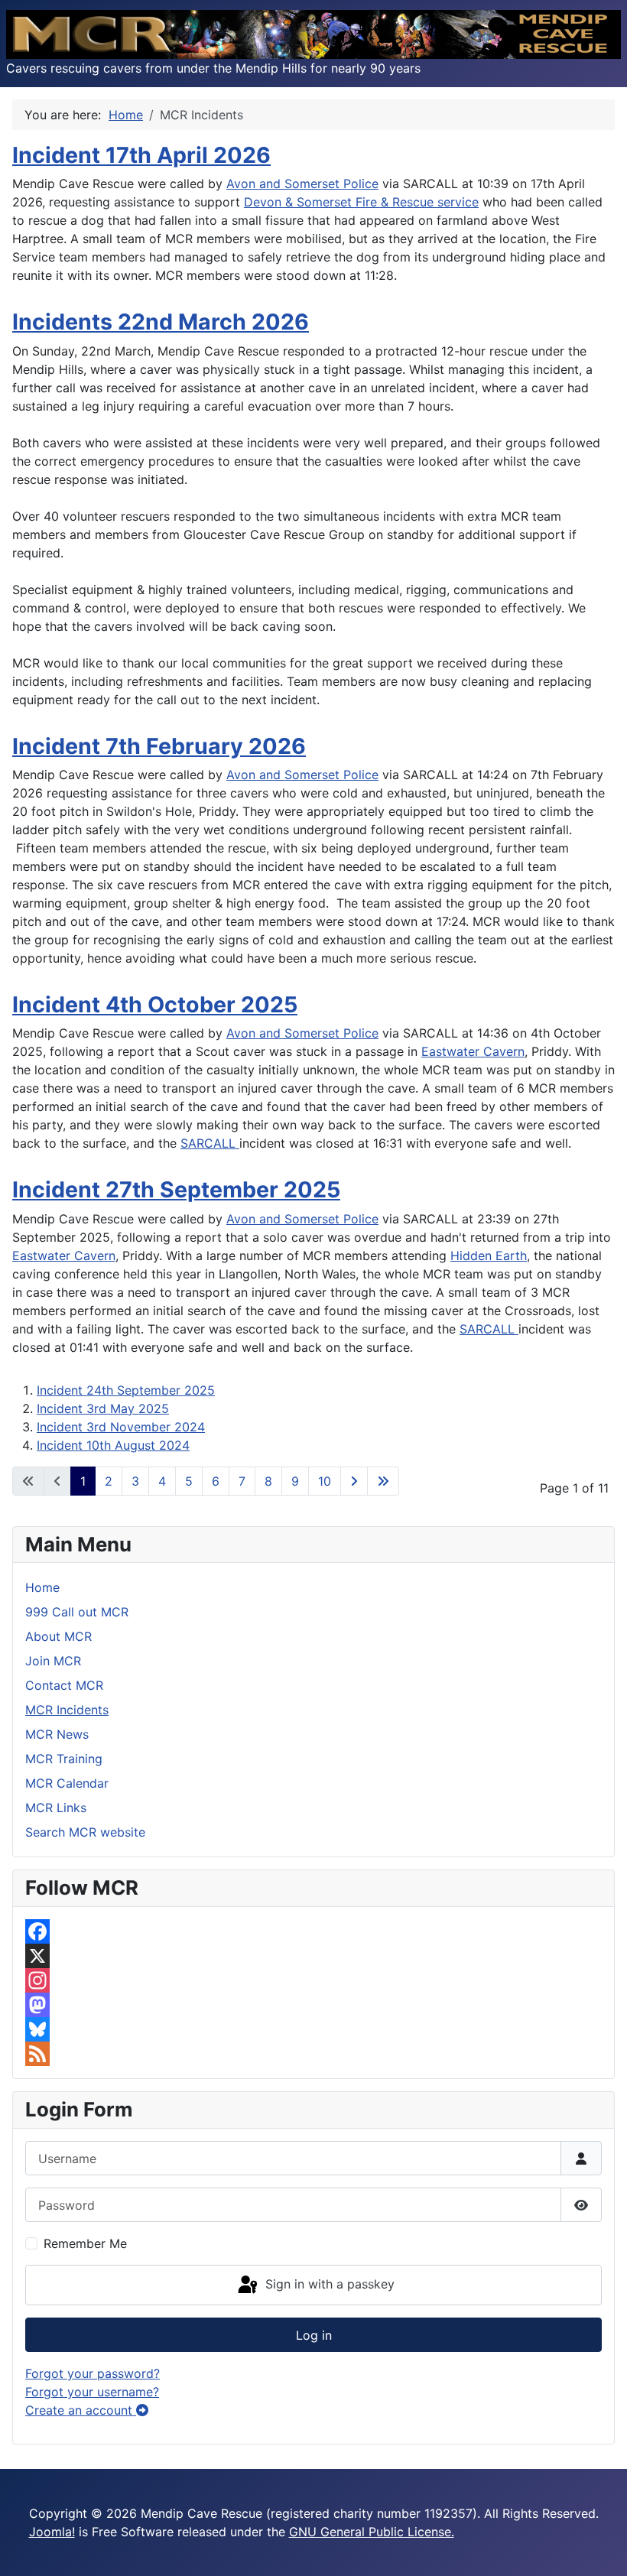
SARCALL (210, 1143)
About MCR (58, 1636)
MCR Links (56, 1808)
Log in (314, 2335)
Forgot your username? (92, 2392)
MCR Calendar (67, 1783)
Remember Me (85, 2243)
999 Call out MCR (77, 1612)
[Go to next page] (354, 1481)
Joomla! (52, 2532)
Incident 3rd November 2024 (121, 1427)
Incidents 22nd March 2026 (161, 322)
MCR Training (64, 1759)
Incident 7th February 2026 (159, 746)
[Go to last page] (383, 1481)
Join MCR (53, 1661)
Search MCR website (85, 1832)
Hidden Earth (489, 1256)
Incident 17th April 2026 (141, 155)
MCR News (57, 1734)
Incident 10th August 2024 (113, 1445)
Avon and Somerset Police (302, 184)
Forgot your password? (93, 2373)
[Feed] (313, 2054)
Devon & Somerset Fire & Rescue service (361, 202)
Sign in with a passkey (328, 2284)
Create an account (81, 2410)
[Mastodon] (313, 2005)
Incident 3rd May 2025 (103, 1408)
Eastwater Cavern (473, 1051)
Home (42, 1587)
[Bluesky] (313, 2029)
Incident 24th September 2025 (126, 1390)
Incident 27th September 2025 (176, 1189)
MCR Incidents (67, 1710)
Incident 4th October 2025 (155, 1004)
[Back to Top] (600, 2548)
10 (325, 1481)
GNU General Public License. (372, 2532)
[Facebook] (313, 1931)
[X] (313, 1956)
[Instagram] (313, 1980)
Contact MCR (64, 1685)
